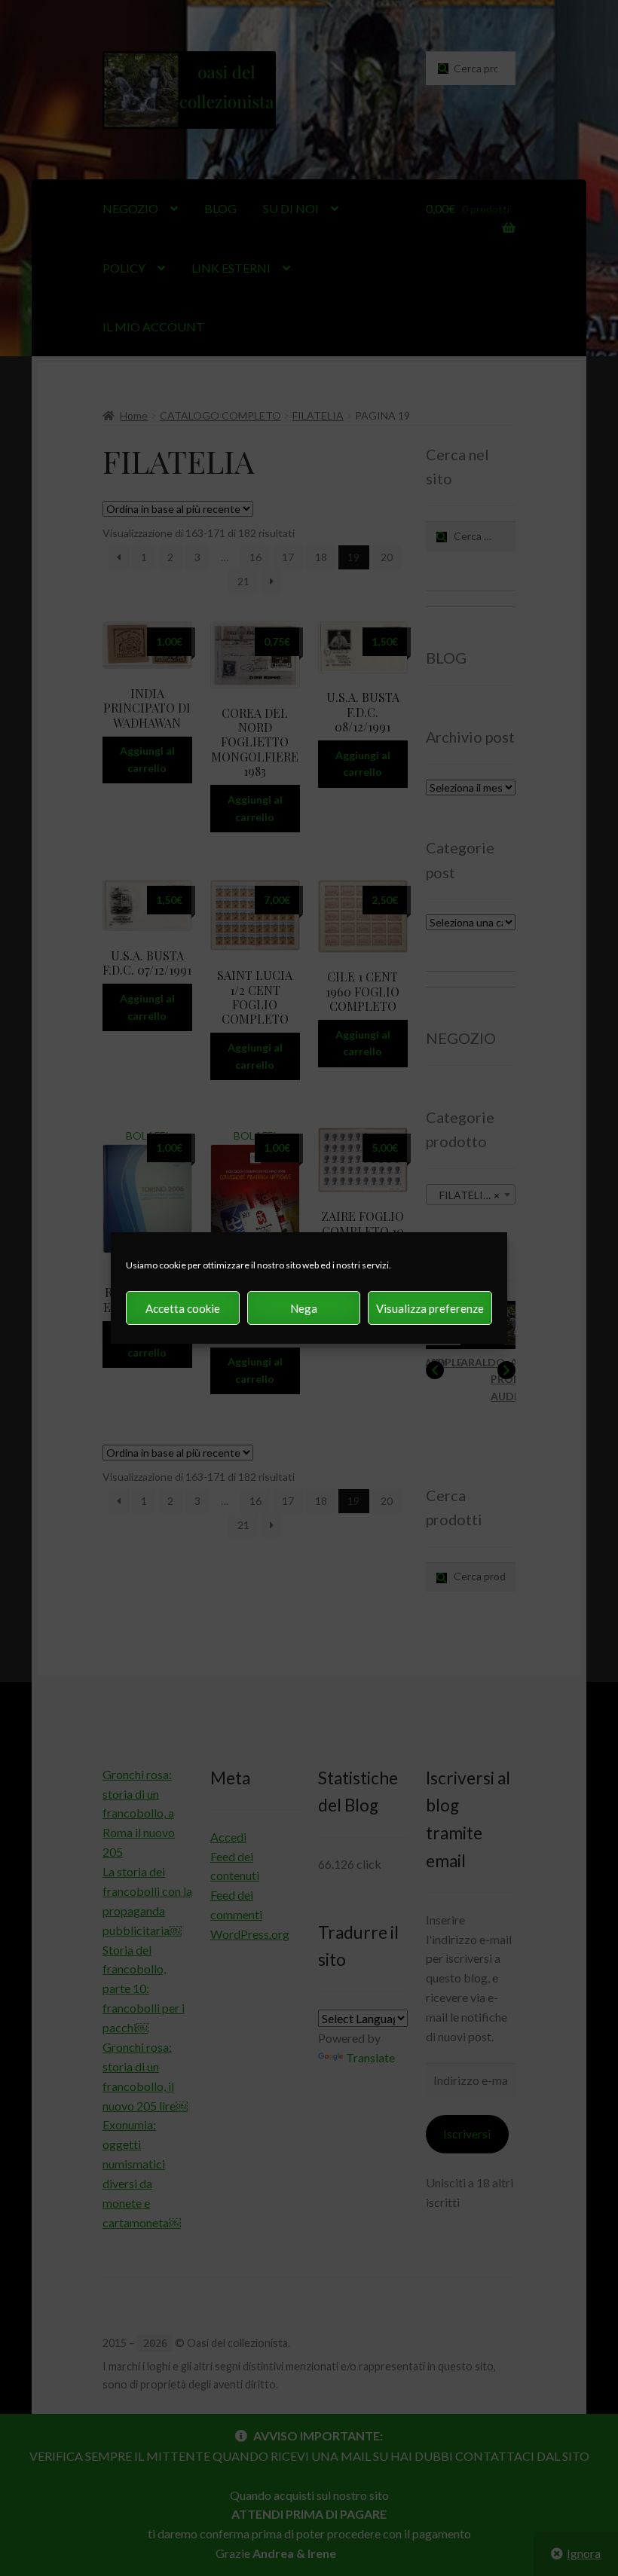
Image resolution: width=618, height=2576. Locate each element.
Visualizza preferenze (430, 1308)
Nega (304, 1308)
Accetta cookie (183, 1308)
